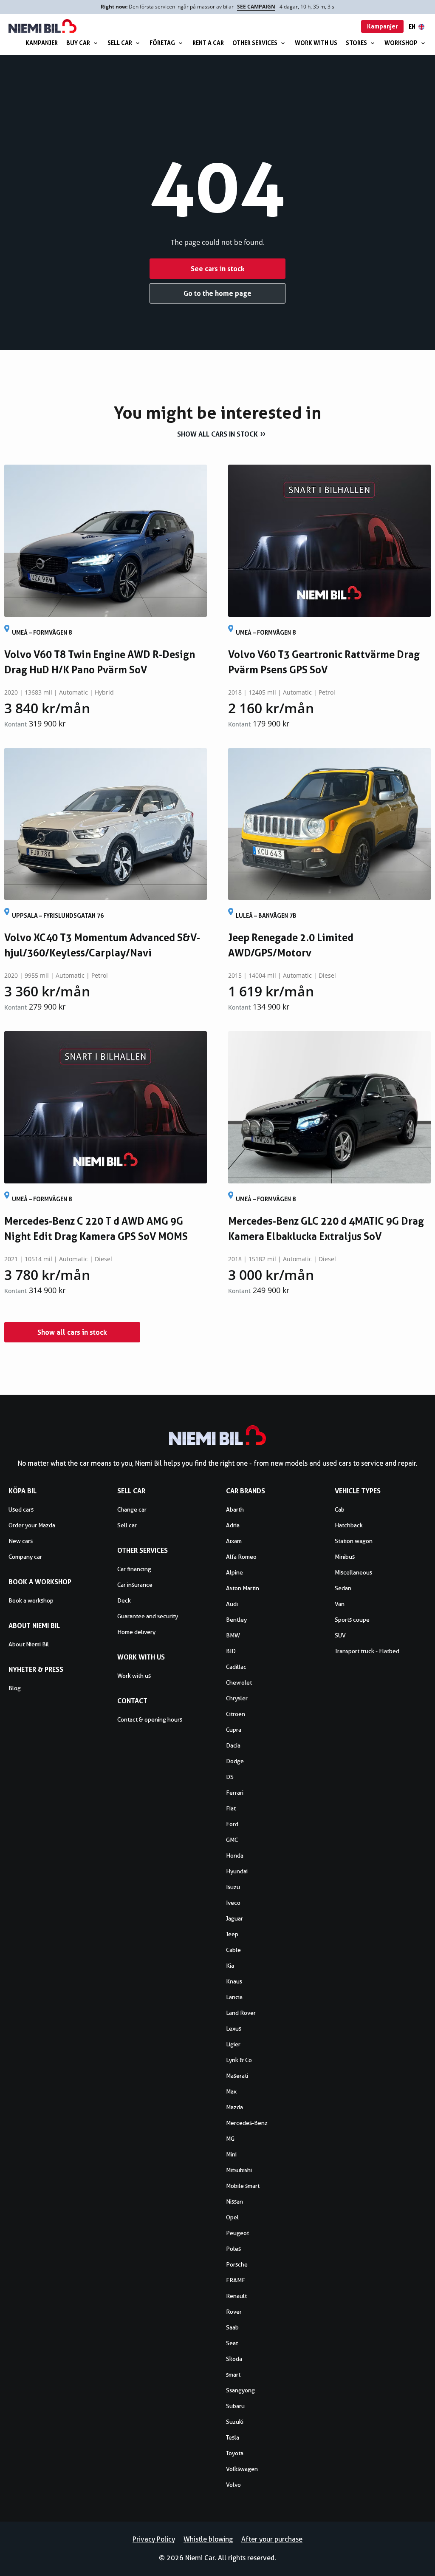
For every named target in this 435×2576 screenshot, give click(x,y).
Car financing (134, 1569)
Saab (232, 2327)
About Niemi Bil (29, 1644)
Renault (236, 2296)
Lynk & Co (239, 2060)
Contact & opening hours (150, 1719)
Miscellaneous (353, 1572)
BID (231, 1651)
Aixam (234, 1541)
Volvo (233, 2485)
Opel (232, 2217)
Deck (124, 1600)
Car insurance (135, 1585)
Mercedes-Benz (247, 2123)
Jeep (232, 1934)
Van (340, 1604)
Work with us (316, 43)
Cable (233, 1950)
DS (230, 1777)
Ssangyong (240, 2390)
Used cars (21, 1509)
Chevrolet (239, 1682)
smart (233, 2375)
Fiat (231, 1808)
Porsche (237, 2264)
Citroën (236, 1714)
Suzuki (235, 2422)
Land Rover (241, 2013)
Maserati (237, 2076)
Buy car (78, 43)
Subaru (235, 2406)
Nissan (234, 2202)
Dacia (233, 1745)
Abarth (235, 1509)
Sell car (120, 43)
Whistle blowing (208, 2539)
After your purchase (272, 2539)
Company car (25, 1557)
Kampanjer (42, 43)
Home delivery (136, 1632)
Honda (235, 1855)
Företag (162, 43)
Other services (255, 43)
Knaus (234, 1981)
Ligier (233, 2044)
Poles (233, 2249)
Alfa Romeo (241, 1557)
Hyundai (237, 1871)
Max (231, 2091)
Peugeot (237, 2233)
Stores (356, 43)
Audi (232, 1604)
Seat (232, 2343)
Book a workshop (31, 1600)
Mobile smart (243, 2186)
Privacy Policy (154, 2539)
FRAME (236, 2280)
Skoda (234, 2359)
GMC (232, 1840)
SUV (340, 1635)
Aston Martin (243, 1588)
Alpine (234, 1572)
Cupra (234, 1730)
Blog (15, 1688)
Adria (233, 1525)
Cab (340, 1509)
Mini (231, 2154)
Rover (234, 2312)
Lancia (234, 1997)
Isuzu (233, 1887)
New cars (21, 1541)
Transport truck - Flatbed (367, 1651)
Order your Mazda (32, 1525)
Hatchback (349, 1525)
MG (230, 2139)
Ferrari (235, 1793)
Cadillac (236, 1667)
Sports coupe (352, 1620)
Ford (232, 1824)
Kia (230, 1966)
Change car (132, 1509)
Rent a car (208, 43)
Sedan (343, 1588)
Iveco (233, 1903)
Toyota (235, 2453)
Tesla (233, 2437)
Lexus (234, 2028)
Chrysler (237, 1698)
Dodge (235, 1761)
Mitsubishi (239, 2170)
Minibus (345, 1557)
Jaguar (234, 1918)
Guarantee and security (148, 1616)
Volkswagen (242, 2469)
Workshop (401, 43)
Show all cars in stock (217, 434)
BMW (233, 1635)
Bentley (236, 1620)
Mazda (234, 2107)
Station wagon (354, 1541)
